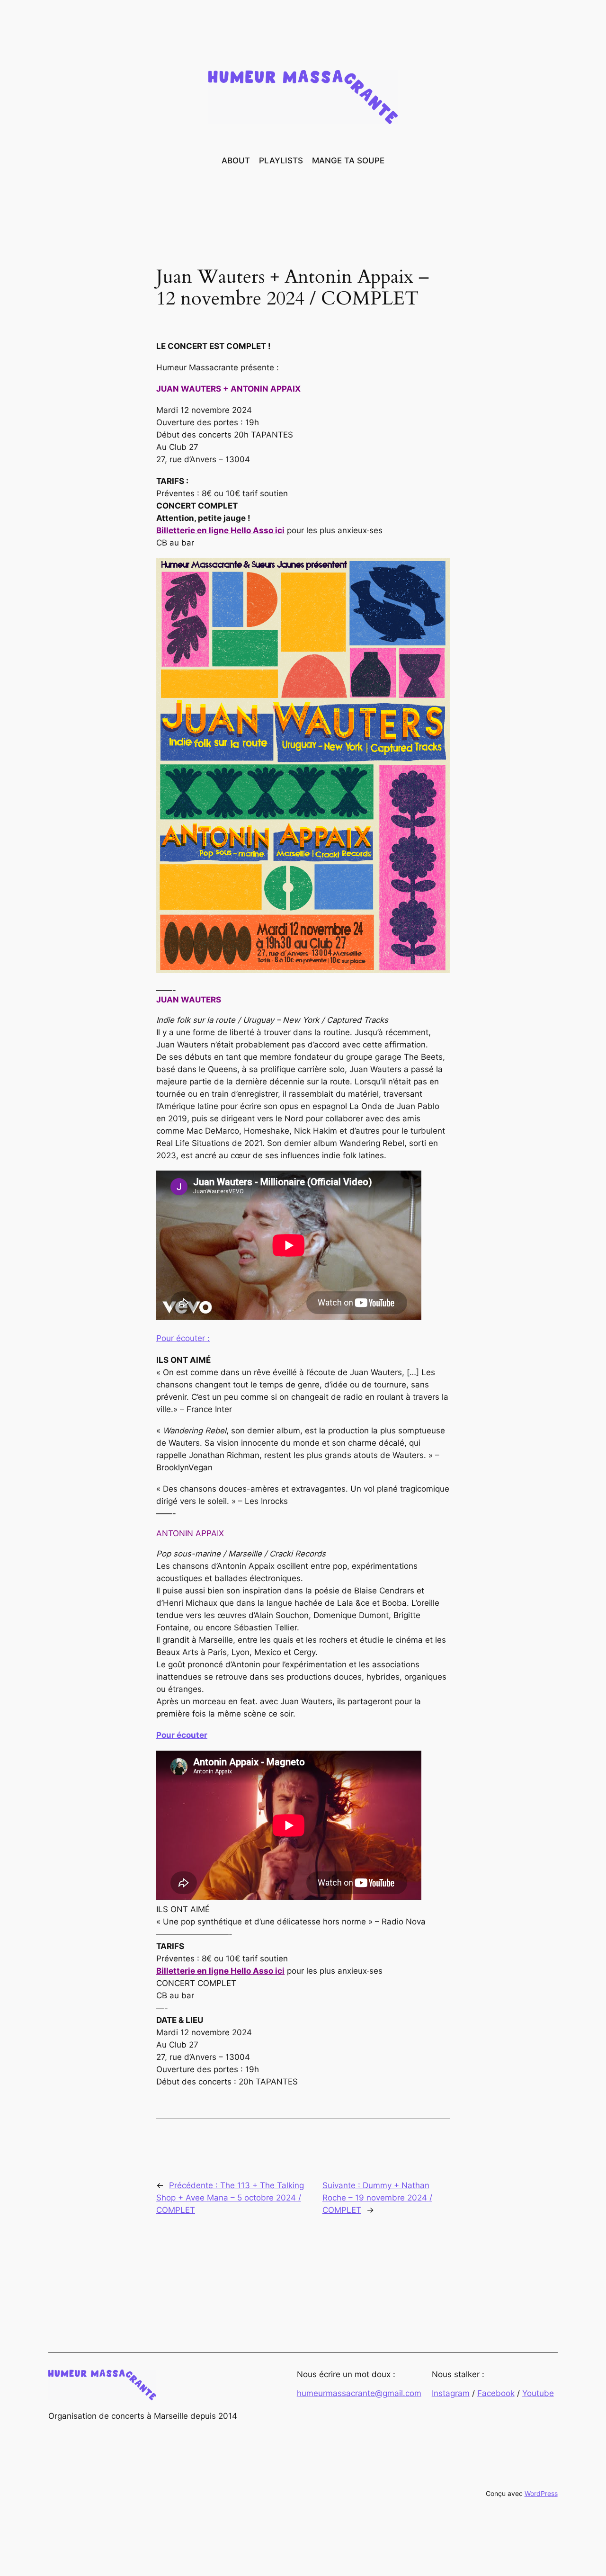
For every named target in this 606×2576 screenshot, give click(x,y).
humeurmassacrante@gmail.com (359, 2393)
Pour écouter (182, 1735)
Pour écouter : (183, 1338)
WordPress (541, 2493)
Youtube (538, 2393)
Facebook (496, 2393)
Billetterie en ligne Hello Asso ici (220, 530)
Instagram (451, 2393)
